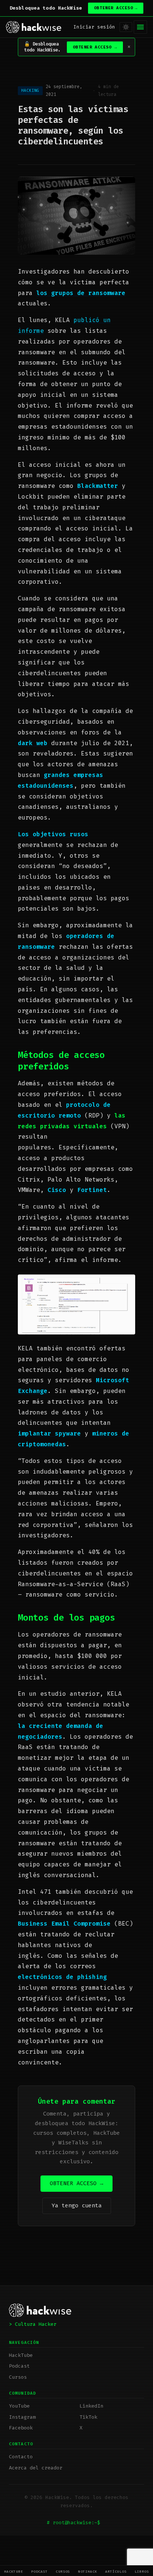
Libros (142, 2571)
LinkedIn (91, 2406)
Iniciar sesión (94, 27)
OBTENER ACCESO (116, 8)
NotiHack (88, 2571)
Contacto (21, 2457)
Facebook (21, 2428)
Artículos (116, 2571)
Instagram (22, 2417)
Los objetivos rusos (53, 834)
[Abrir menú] (140, 27)
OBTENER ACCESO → (76, 2183)
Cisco (57, 1190)
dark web (33, 743)
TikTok (88, 2417)
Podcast (40, 2571)
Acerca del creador (36, 2468)
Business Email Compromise (64, 1924)
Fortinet (92, 1190)
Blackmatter (98, 486)
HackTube (14, 2571)
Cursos (63, 2571)
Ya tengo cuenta (77, 2205)
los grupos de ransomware (81, 293)
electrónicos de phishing (62, 1977)
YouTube (19, 2406)
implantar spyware (49, 1433)
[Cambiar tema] (126, 27)
